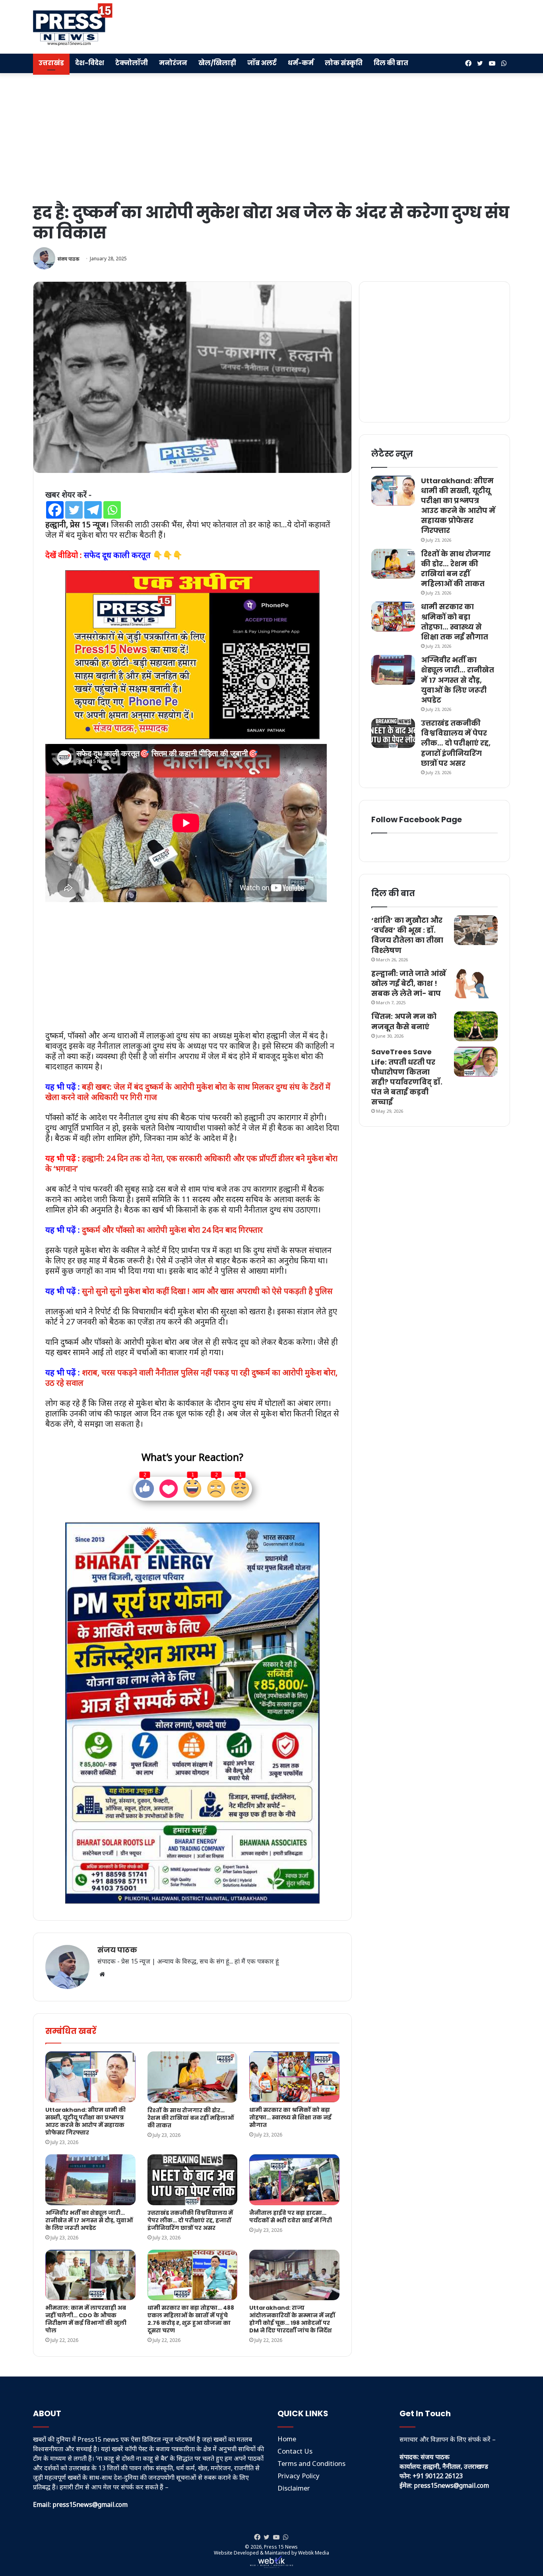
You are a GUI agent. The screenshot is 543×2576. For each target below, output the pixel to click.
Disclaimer (294, 2488)
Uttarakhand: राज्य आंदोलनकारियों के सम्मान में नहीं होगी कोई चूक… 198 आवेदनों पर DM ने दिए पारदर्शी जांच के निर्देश (292, 2319)
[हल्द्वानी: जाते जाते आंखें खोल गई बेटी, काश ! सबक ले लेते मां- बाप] (476, 983)
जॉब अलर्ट (262, 63)
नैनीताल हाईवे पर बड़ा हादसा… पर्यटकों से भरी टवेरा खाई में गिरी (291, 2217)
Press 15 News (281, 2547)
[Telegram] (93, 510)
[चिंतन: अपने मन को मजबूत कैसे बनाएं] (476, 1026)
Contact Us (295, 2451)
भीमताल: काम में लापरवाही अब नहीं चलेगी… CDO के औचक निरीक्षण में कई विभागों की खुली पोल (86, 2319)
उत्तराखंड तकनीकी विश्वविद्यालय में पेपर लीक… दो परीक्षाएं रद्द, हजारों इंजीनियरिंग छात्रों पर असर (190, 2220)
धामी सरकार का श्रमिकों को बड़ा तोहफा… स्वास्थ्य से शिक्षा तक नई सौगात (290, 2117)
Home (287, 2439)
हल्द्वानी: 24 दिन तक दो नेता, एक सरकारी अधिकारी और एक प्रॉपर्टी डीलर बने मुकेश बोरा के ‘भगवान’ (191, 1163)
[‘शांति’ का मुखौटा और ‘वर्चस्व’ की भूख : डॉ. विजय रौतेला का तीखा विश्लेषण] (476, 930)
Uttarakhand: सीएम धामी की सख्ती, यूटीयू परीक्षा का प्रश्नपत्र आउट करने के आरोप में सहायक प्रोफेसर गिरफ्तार (85, 2121)
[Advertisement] (353, 26)
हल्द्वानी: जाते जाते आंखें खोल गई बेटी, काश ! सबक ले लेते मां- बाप (409, 983)
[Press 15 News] (73, 25)
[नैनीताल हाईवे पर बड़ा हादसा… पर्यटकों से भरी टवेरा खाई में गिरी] (294, 2180)
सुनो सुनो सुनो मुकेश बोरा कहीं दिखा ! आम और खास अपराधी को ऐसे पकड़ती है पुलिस (207, 1291)
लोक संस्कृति (344, 63)
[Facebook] (55, 510)
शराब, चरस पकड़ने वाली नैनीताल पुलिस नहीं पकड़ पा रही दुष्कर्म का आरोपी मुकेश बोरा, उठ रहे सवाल (191, 1378)
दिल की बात (391, 63)
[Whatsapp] (112, 510)
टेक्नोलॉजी (132, 63)
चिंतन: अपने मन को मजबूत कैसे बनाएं (404, 1021)
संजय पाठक (68, 259)
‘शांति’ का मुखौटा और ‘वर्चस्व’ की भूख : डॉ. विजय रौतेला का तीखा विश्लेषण (407, 935)
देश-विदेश (90, 63)
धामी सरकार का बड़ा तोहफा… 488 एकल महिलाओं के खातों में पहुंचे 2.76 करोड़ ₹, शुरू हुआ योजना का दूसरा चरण (191, 2319)
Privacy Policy (299, 2476)
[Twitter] (74, 510)
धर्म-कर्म (301, 63)
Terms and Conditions (311, 2463)
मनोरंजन (173, 63)
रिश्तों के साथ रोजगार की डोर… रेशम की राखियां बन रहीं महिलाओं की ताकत (191, 2118)
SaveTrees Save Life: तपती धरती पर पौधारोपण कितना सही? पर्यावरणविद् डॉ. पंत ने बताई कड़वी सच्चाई (407, 1077)
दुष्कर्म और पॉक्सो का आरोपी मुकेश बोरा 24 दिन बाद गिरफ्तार (172, 1230)
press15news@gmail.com (451, 2485)
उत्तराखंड (51, 63)
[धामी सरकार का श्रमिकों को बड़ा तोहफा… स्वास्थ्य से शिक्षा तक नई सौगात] (294, 2077)
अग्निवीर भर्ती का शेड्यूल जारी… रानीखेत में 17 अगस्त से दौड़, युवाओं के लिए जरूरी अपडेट (89, 2220)
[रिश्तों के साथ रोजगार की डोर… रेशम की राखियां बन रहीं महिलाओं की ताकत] (193, 2077)
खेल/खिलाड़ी (217, 63)
